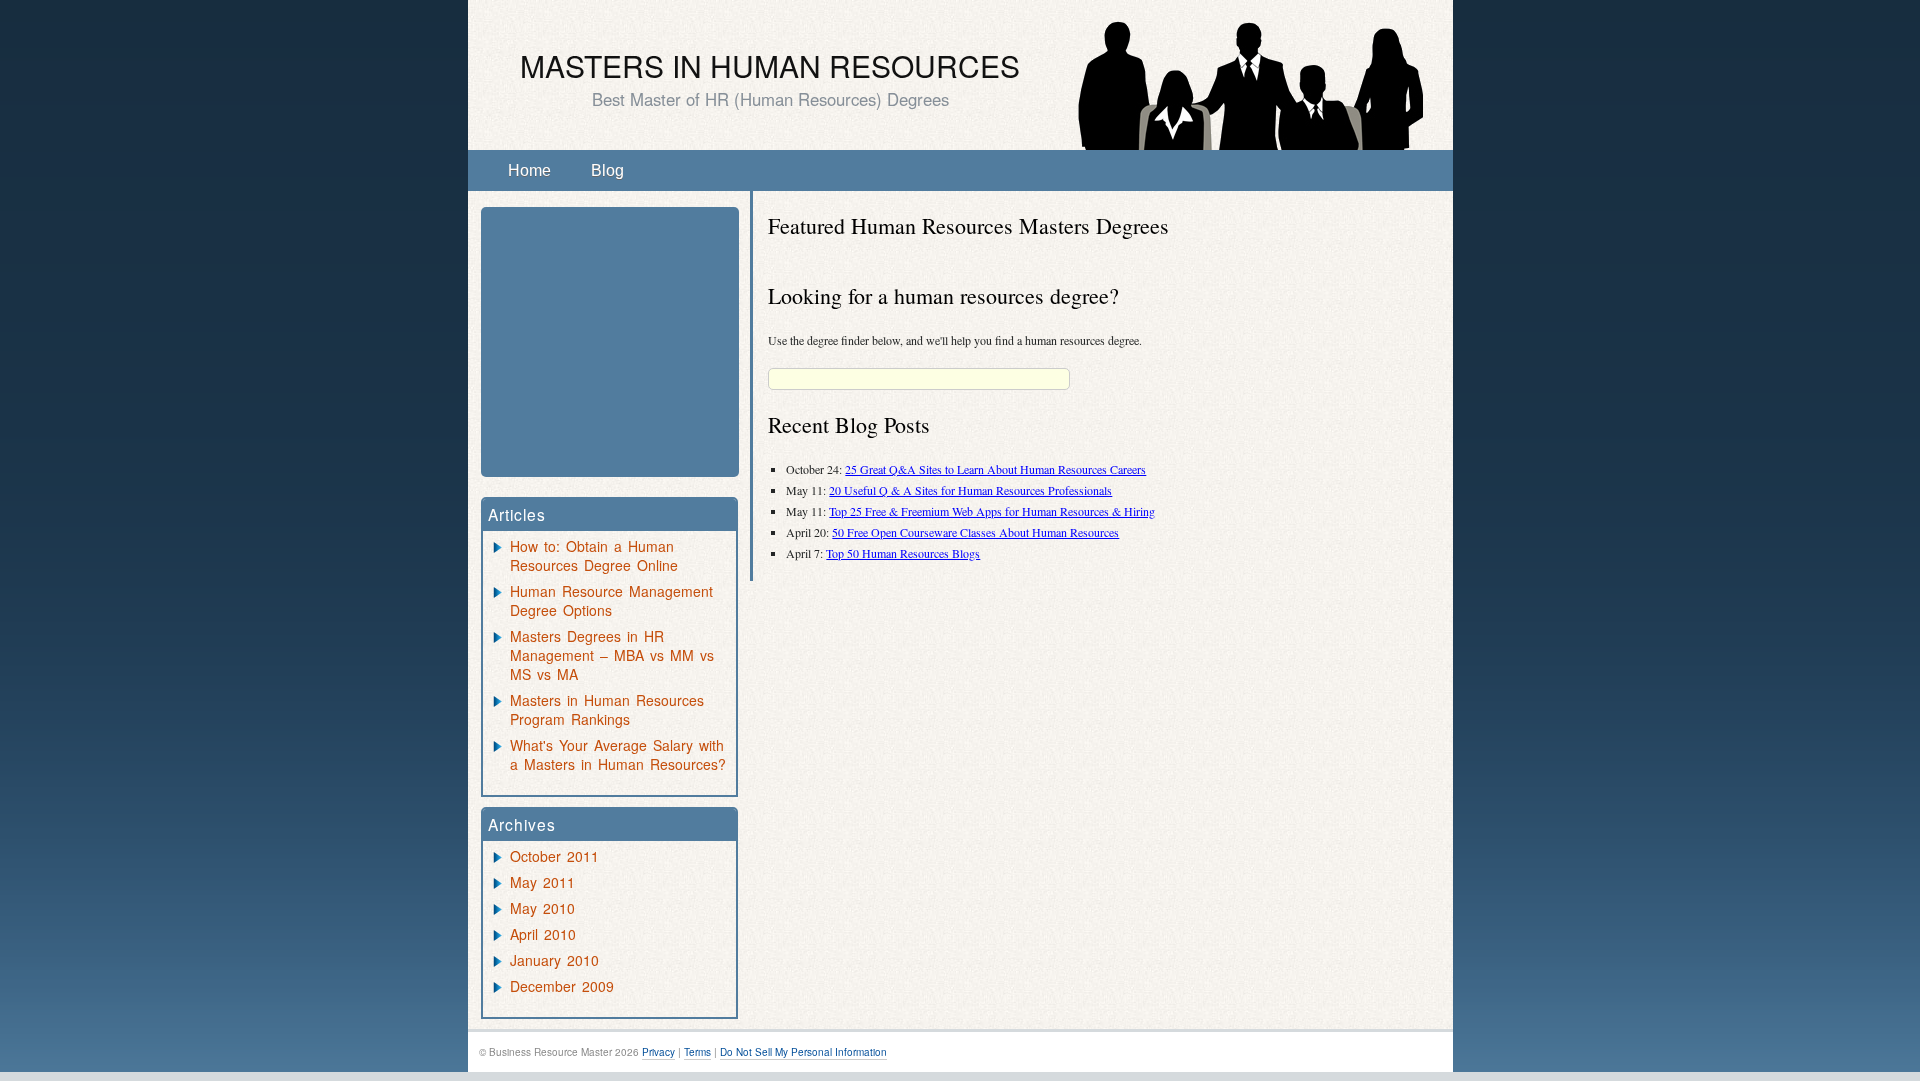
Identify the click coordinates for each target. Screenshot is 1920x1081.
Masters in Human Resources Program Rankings (607, 709)
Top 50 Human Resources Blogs (903, 553)
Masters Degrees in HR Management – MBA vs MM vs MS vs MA (612, 655)
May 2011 (542, 882)
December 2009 (562, 986)
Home (529, 170)
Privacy (658, 1052)
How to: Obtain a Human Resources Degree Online (594, 555)
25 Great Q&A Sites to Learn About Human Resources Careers (995, 469)
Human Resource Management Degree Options (611, 600)
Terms (697, 1052)
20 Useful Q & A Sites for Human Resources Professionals (970, 490)
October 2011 (554, 856)
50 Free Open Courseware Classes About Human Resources (975, 532)
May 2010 (542, 908)
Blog (607, 170)
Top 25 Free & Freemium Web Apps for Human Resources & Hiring (992, 511)
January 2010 (554, 960)
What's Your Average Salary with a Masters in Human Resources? (618, 754)
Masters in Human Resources (770, 65)
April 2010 (543, 934)
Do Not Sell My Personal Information (803, 1052)
